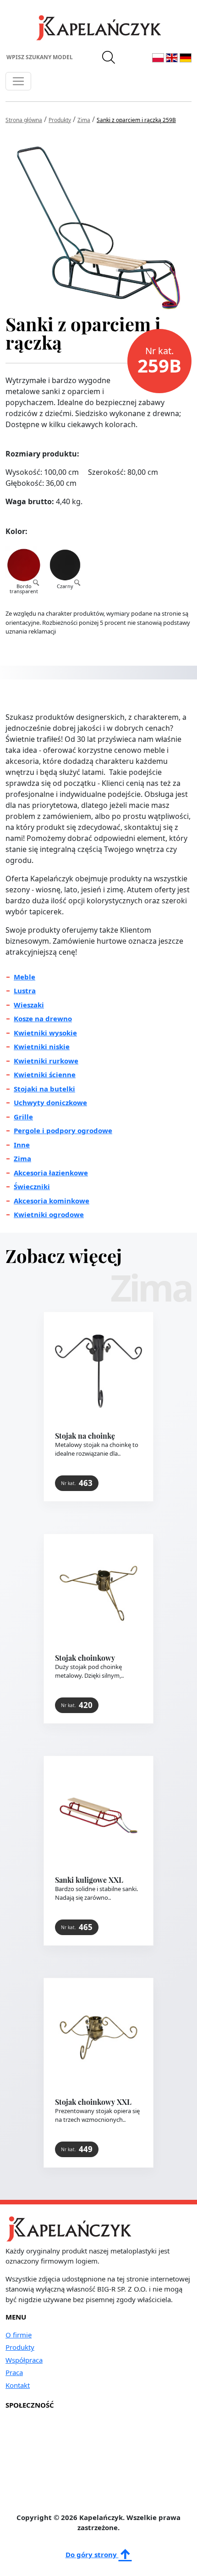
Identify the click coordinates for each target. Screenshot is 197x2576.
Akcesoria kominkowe (52, 1201)
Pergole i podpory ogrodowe (63, 1130)
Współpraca (24, 2360)
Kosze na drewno (43, 1018)
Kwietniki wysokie (45, 1033)
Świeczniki (32, 1186)
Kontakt (18, 2385)
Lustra (25, 990)
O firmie (19, 2335)
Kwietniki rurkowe (46, 1061)
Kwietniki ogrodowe (49, 1214)
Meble (25, 977)
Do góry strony (92, 2554)
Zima (22, 1158)
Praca (14, 2372)
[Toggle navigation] (18, 81)
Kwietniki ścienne (45, 1074)
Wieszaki (29, 1005)
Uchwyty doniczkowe (50, 1102)
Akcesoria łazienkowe (51, 1173)
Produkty (20, 2347)
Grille (23, 1117)
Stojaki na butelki (44, 1089)
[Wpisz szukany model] (109, 57)
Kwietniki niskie (42, 1046)
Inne (22, 1145)
